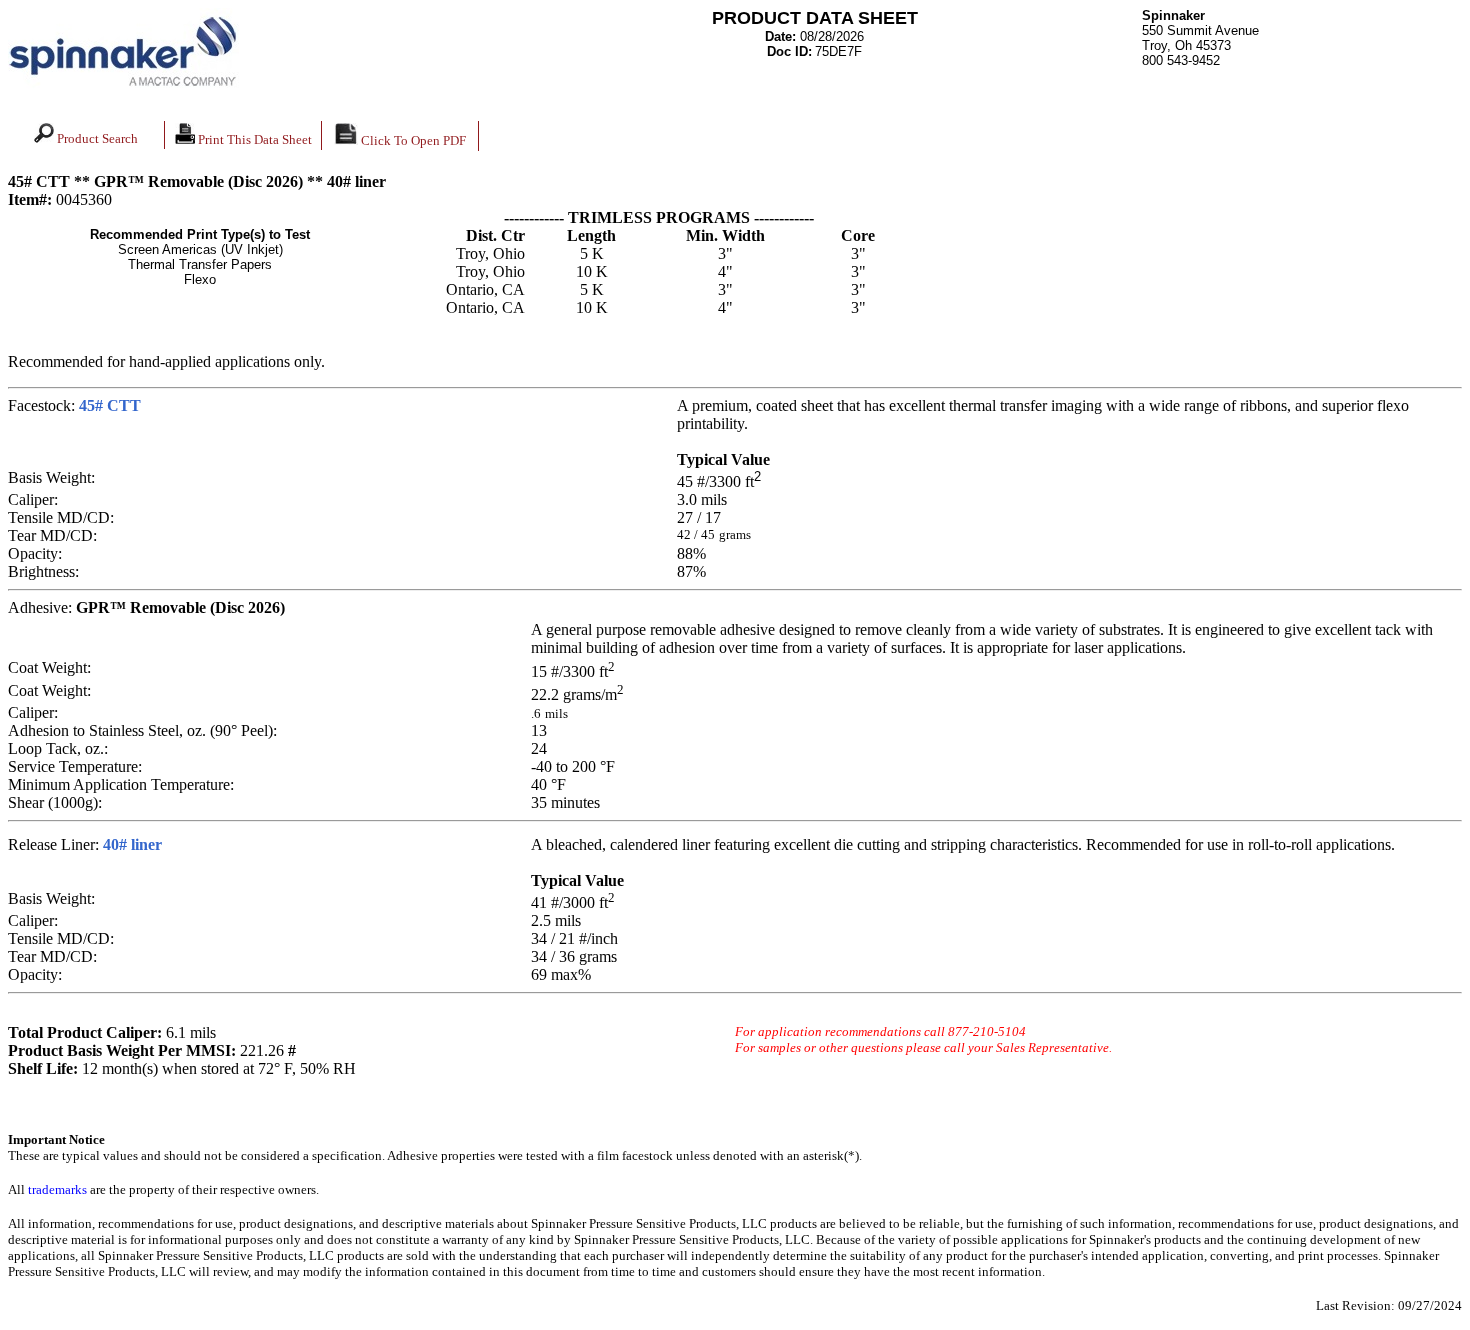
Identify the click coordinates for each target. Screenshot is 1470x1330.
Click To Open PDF (412, 140)
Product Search (96, 138)
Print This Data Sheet (253, 139)
